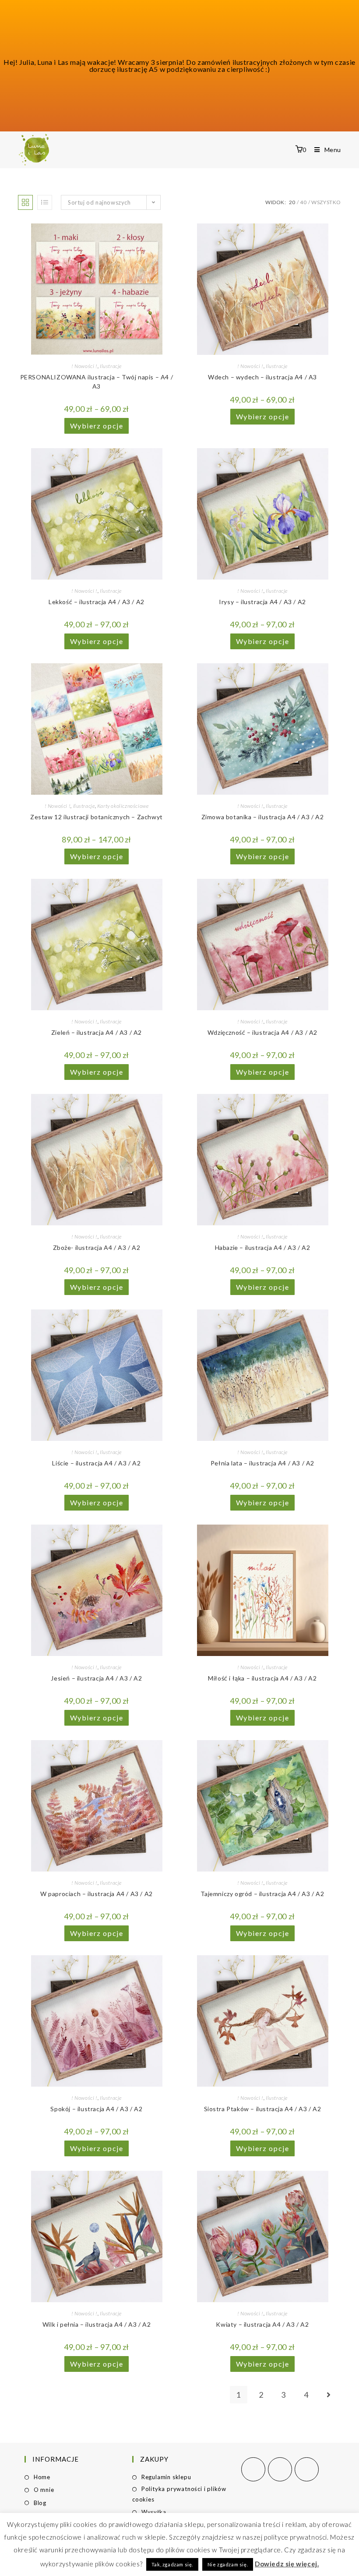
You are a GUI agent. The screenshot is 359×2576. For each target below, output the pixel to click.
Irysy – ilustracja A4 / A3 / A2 (262, 602)
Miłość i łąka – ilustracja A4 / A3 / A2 (262, 1678)
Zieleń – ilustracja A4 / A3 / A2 (97, 1032)
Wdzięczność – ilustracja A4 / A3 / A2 (262, 1032)
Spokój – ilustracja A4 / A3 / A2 (96, 2109)
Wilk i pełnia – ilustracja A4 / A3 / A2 (97, 2324)
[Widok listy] (45, 202)
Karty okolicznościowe (123, 806)
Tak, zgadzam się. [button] (172, 2564)
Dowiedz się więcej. (287, 2564)
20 (292, 202)
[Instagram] (280, 2469)
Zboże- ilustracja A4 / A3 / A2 (97, 1247)
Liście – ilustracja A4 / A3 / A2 (96, 1463)
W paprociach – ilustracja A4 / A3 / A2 (97, 1894)
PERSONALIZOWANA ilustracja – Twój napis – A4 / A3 (97, 382)
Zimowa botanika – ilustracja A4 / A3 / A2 (263, 817)
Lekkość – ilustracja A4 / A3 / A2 (97, 602)
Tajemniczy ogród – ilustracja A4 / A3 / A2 (262, 1894)
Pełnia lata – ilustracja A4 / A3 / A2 (262, 1463)
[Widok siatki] (25, 202)
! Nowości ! (84, 366)
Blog (40, 2503)
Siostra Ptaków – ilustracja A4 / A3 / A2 (263, 2109)
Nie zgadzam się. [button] (228, 2564)
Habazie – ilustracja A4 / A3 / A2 (263, 1247)
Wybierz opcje (97, 426)
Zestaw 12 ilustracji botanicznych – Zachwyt (97, 817)
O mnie (44, 2490)
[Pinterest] (307, 2469)
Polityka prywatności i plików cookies (179, 2494)
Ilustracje (111, 366)
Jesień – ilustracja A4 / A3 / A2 (96, 1678)
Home (42, 2477)
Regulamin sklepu (166, 2477)
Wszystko (326, 202)
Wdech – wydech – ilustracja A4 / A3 (262, 377)
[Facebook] (253, 2469)
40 (303, 202)
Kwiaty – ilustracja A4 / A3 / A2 (262, 2324)
